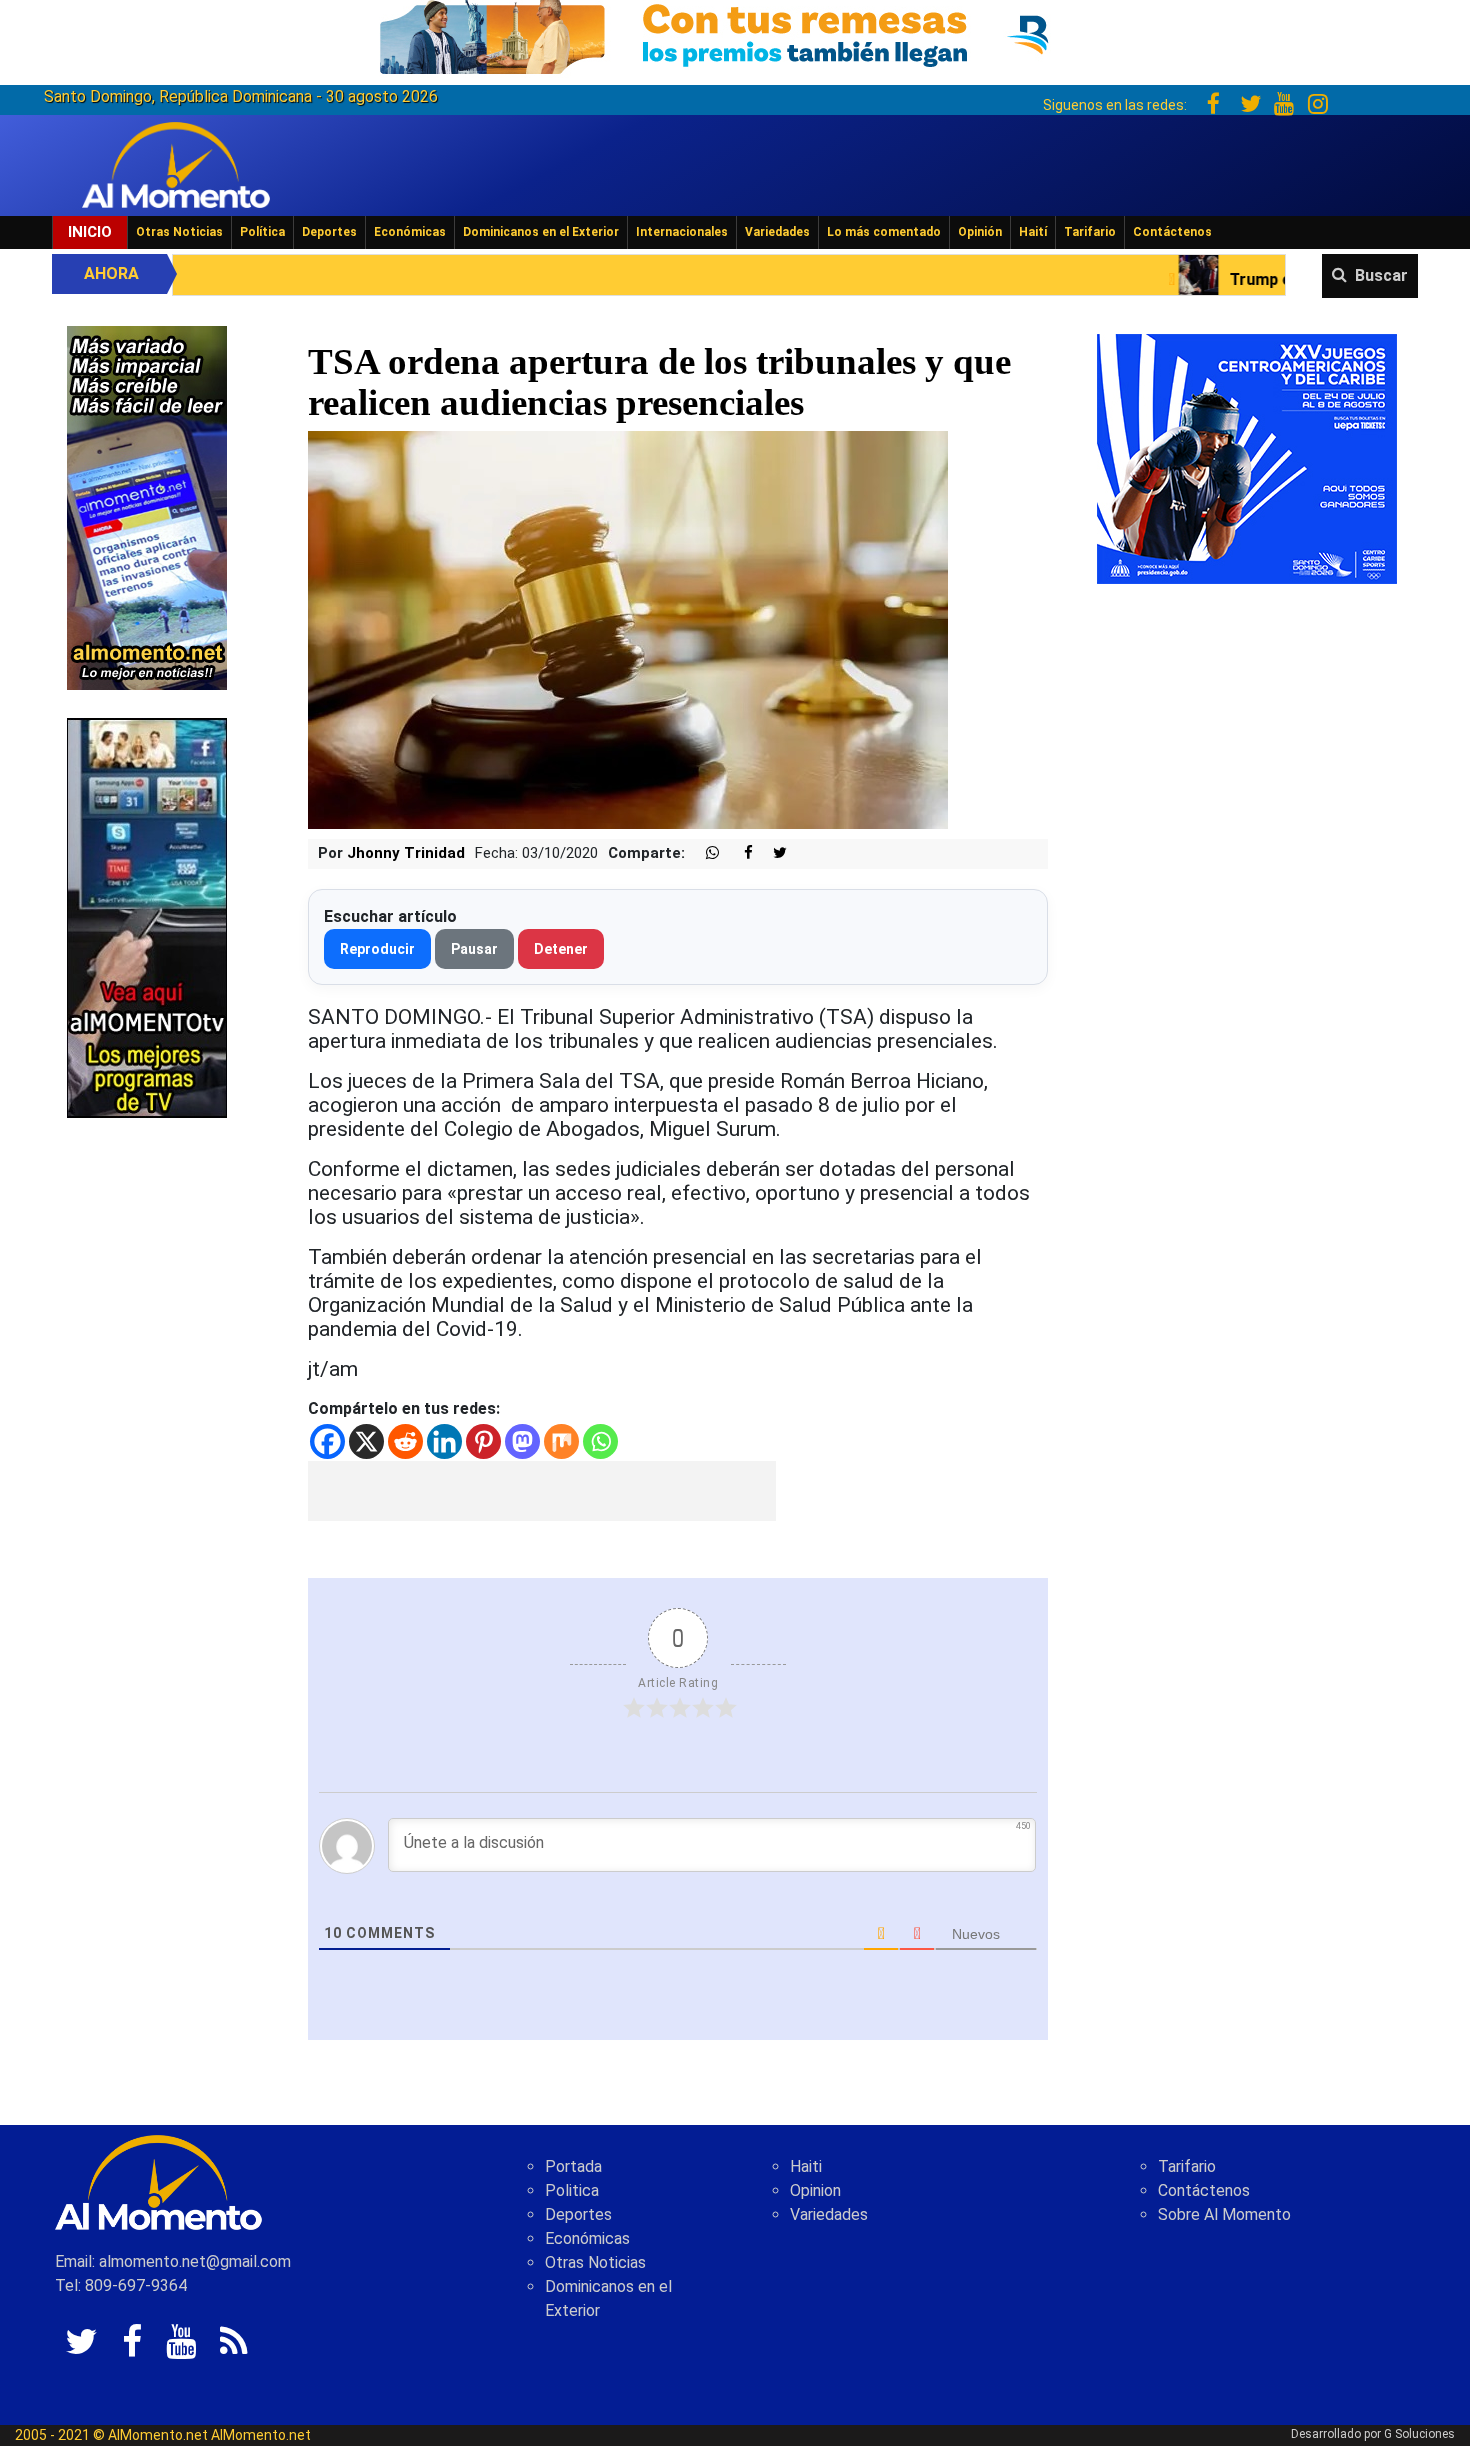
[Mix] (561, 1441)
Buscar (1381, 275)
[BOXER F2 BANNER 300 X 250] (1247, 457)
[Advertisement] (542, 1491)
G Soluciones (1419, 2434)
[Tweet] (772, 853)
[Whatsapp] (600, 1441)
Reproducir (377, 949)
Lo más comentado (884, 232)
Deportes (329, 232)
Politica (572, 2190)
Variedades (777, 232)
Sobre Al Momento (1224, 2214)
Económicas (410, 232)
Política (262, 232)
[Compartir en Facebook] (738, 853)
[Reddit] (405, 1441)
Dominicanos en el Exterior (541, 232)
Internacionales (682, 232)
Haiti (806, 2166)
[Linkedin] (444, 1441)
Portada (573, 2166)
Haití (1033, 232)
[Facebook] (327, 1441)
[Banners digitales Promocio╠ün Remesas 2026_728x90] (735, 33)
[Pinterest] (483, 1441)
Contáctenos (1172, 232)
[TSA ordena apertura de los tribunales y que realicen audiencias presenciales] (628, 629)
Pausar (474, 949)
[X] (366, 1441)
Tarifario (1090, 232)
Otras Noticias (179, 232)
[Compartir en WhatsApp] (704, 853)
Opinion (815, 2190)
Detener (561, 949)
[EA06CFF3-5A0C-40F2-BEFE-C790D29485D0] (147, 916)
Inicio (90, 232)
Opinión (980, 232)
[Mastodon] (522, 1441)
